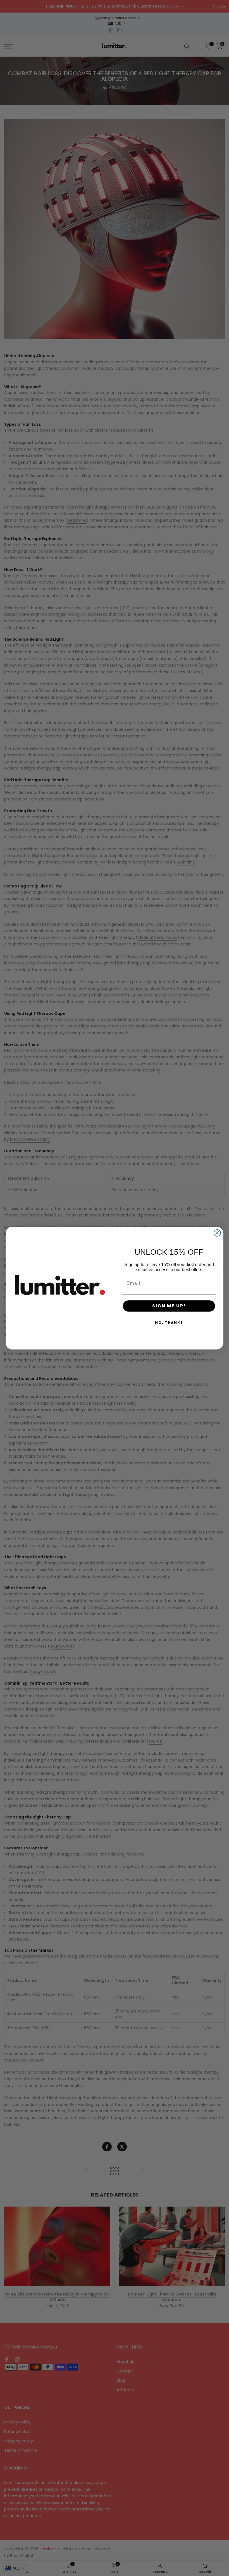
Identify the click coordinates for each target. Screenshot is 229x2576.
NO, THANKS (169, 1323)
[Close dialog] (217, 1233)
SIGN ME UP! (169, 1306)
